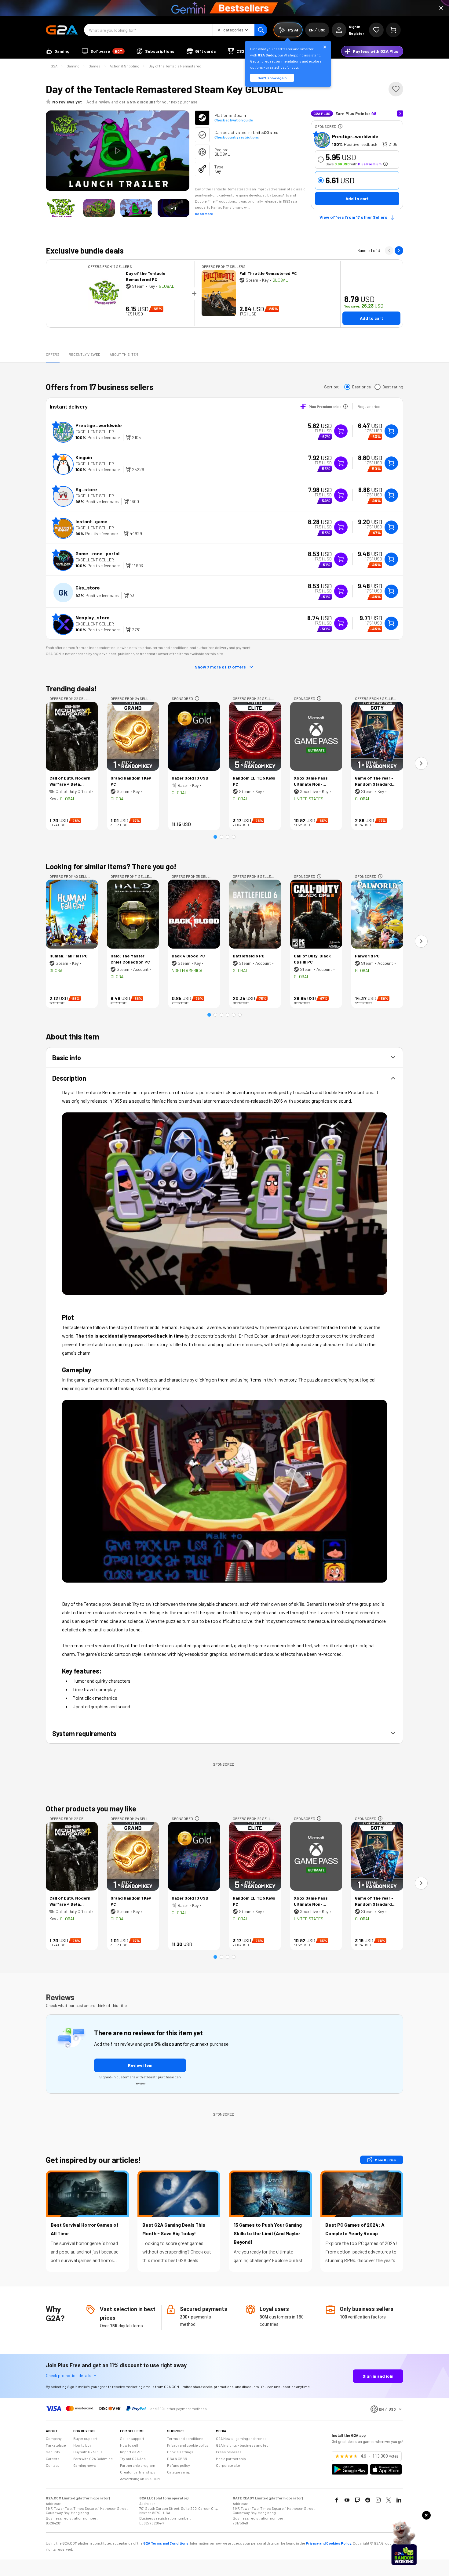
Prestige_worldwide (355, 136)
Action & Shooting (124, 66)
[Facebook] (337, 2500)
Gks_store (88, 587)
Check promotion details (69, 2375)
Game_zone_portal (97, 553)
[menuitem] (58, 51)
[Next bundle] (399, 250)
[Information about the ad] (340, 126)
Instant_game (91, 521)
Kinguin (84, 457)
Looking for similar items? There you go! (111, 866)
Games (95, 66)
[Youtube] (347, 2500)
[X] (389, 2500)
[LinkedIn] (399, 2500)
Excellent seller (95, 432)
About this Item (124, 354)
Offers (53, 354)
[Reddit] (368, 2500)
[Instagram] (378, 2500)
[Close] (441, 8)
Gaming (73, 66)
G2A (54, 66)
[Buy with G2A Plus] (341, 431)
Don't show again (272, 78)
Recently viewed (85, 354)
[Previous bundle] (389, 250)
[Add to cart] (391, 431)
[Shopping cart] (393, 30)
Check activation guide (234, 120)
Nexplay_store (93, 617)
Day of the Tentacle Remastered (175, 66)
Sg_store (86, 489)
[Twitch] (357, 2500)
